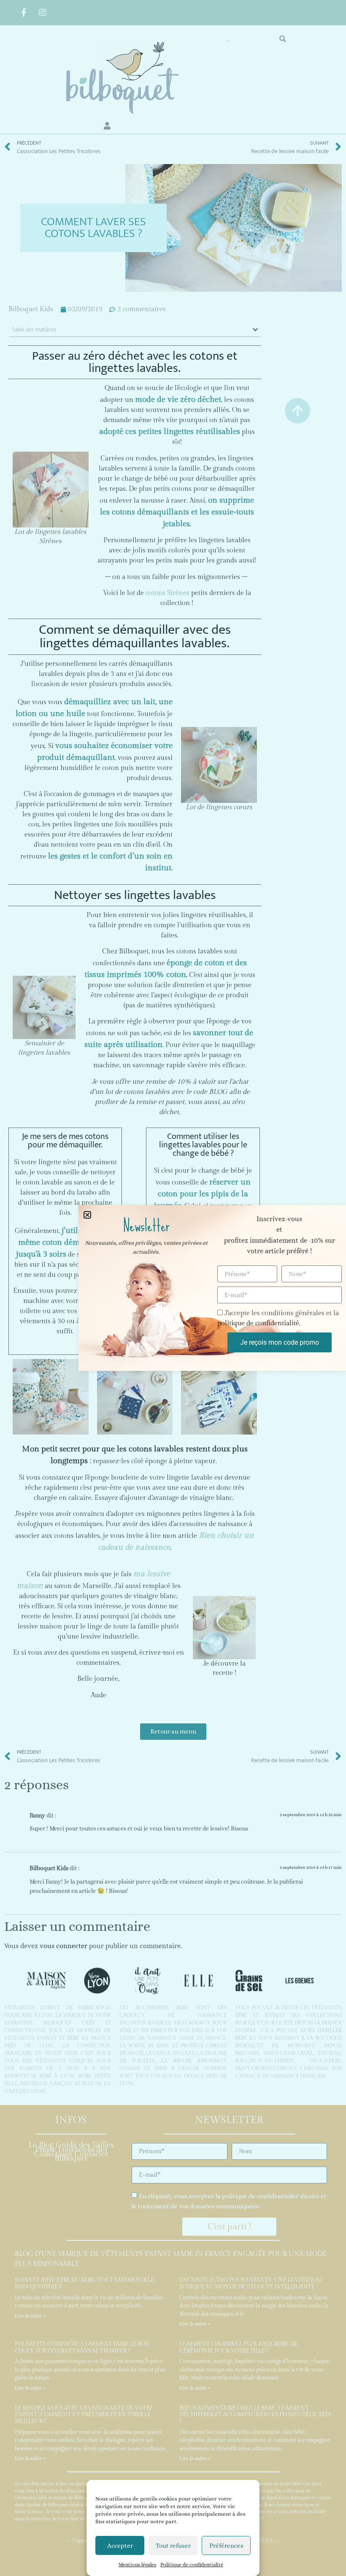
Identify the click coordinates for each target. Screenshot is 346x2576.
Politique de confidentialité (192, 2565)
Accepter (120, 2546)
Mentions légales (137, 2565)
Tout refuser (173, 2546)
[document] (173, 1288)
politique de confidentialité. (259, 1324)
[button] (87, 1215)
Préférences (226, 2546)
